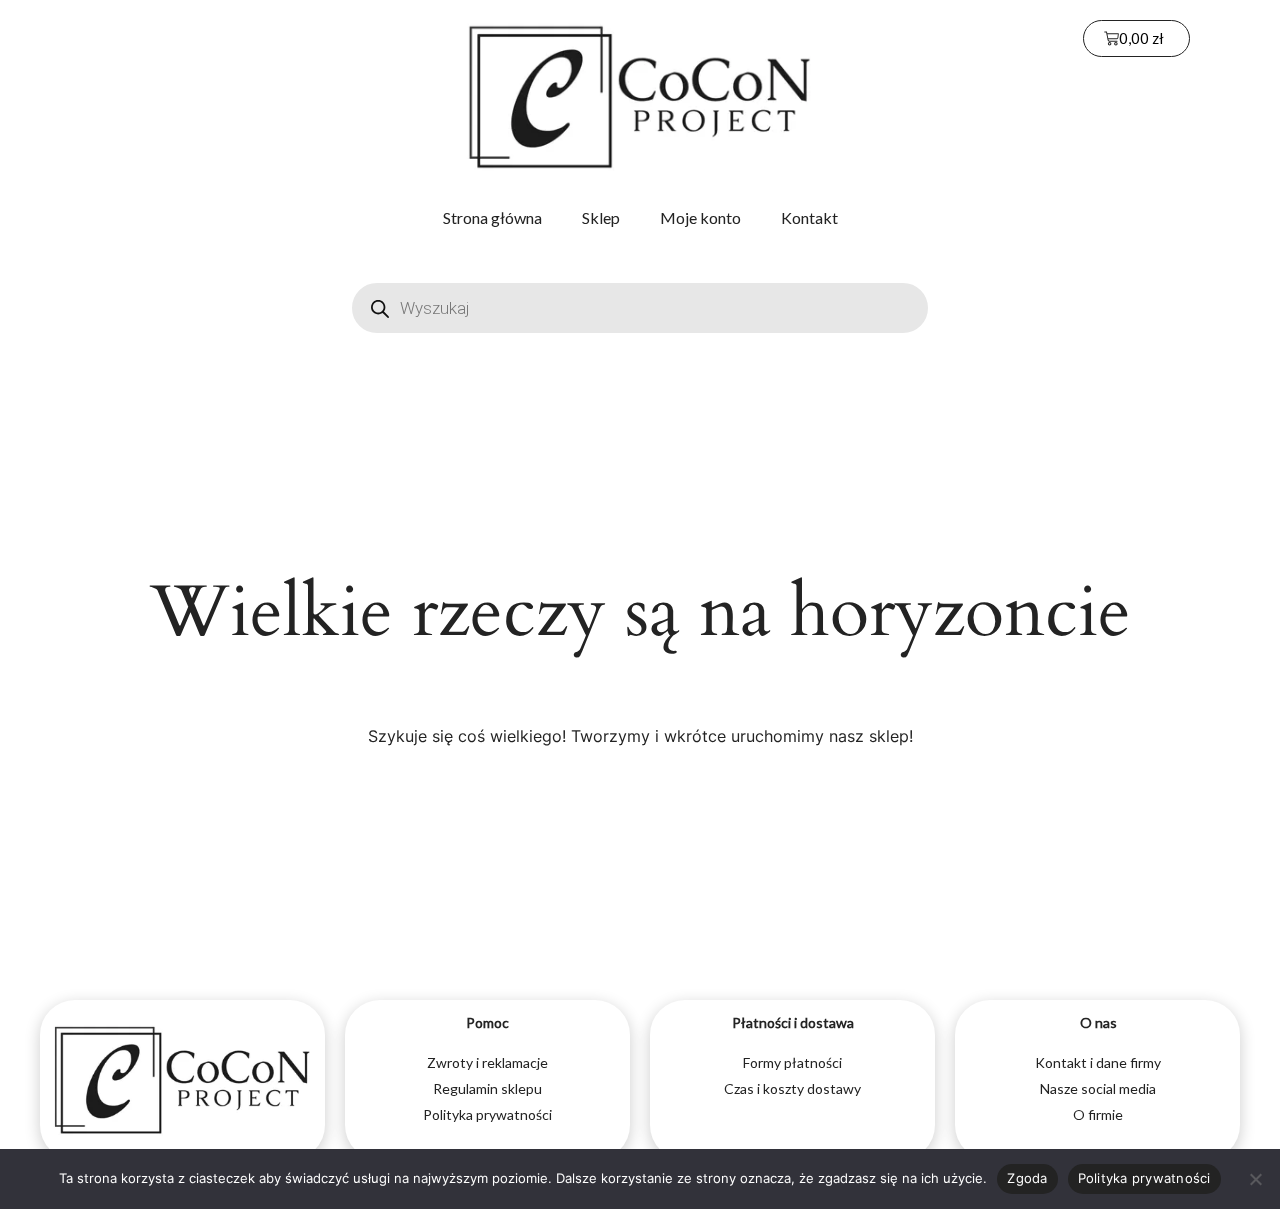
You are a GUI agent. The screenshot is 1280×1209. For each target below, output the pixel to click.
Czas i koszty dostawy (792, 1088)
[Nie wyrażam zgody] (1255, 1179)
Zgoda (1027, 1178)
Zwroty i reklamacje (487, 1062)
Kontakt (809, 217)
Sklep (601, 217)
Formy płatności (792, 1062)
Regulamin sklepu (487, 1088)
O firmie (1098, 1114)
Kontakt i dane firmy (1098, 1062)
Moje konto (700, 217)
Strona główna (492, 217)
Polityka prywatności (487, 1114)
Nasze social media (1098, 1088)
